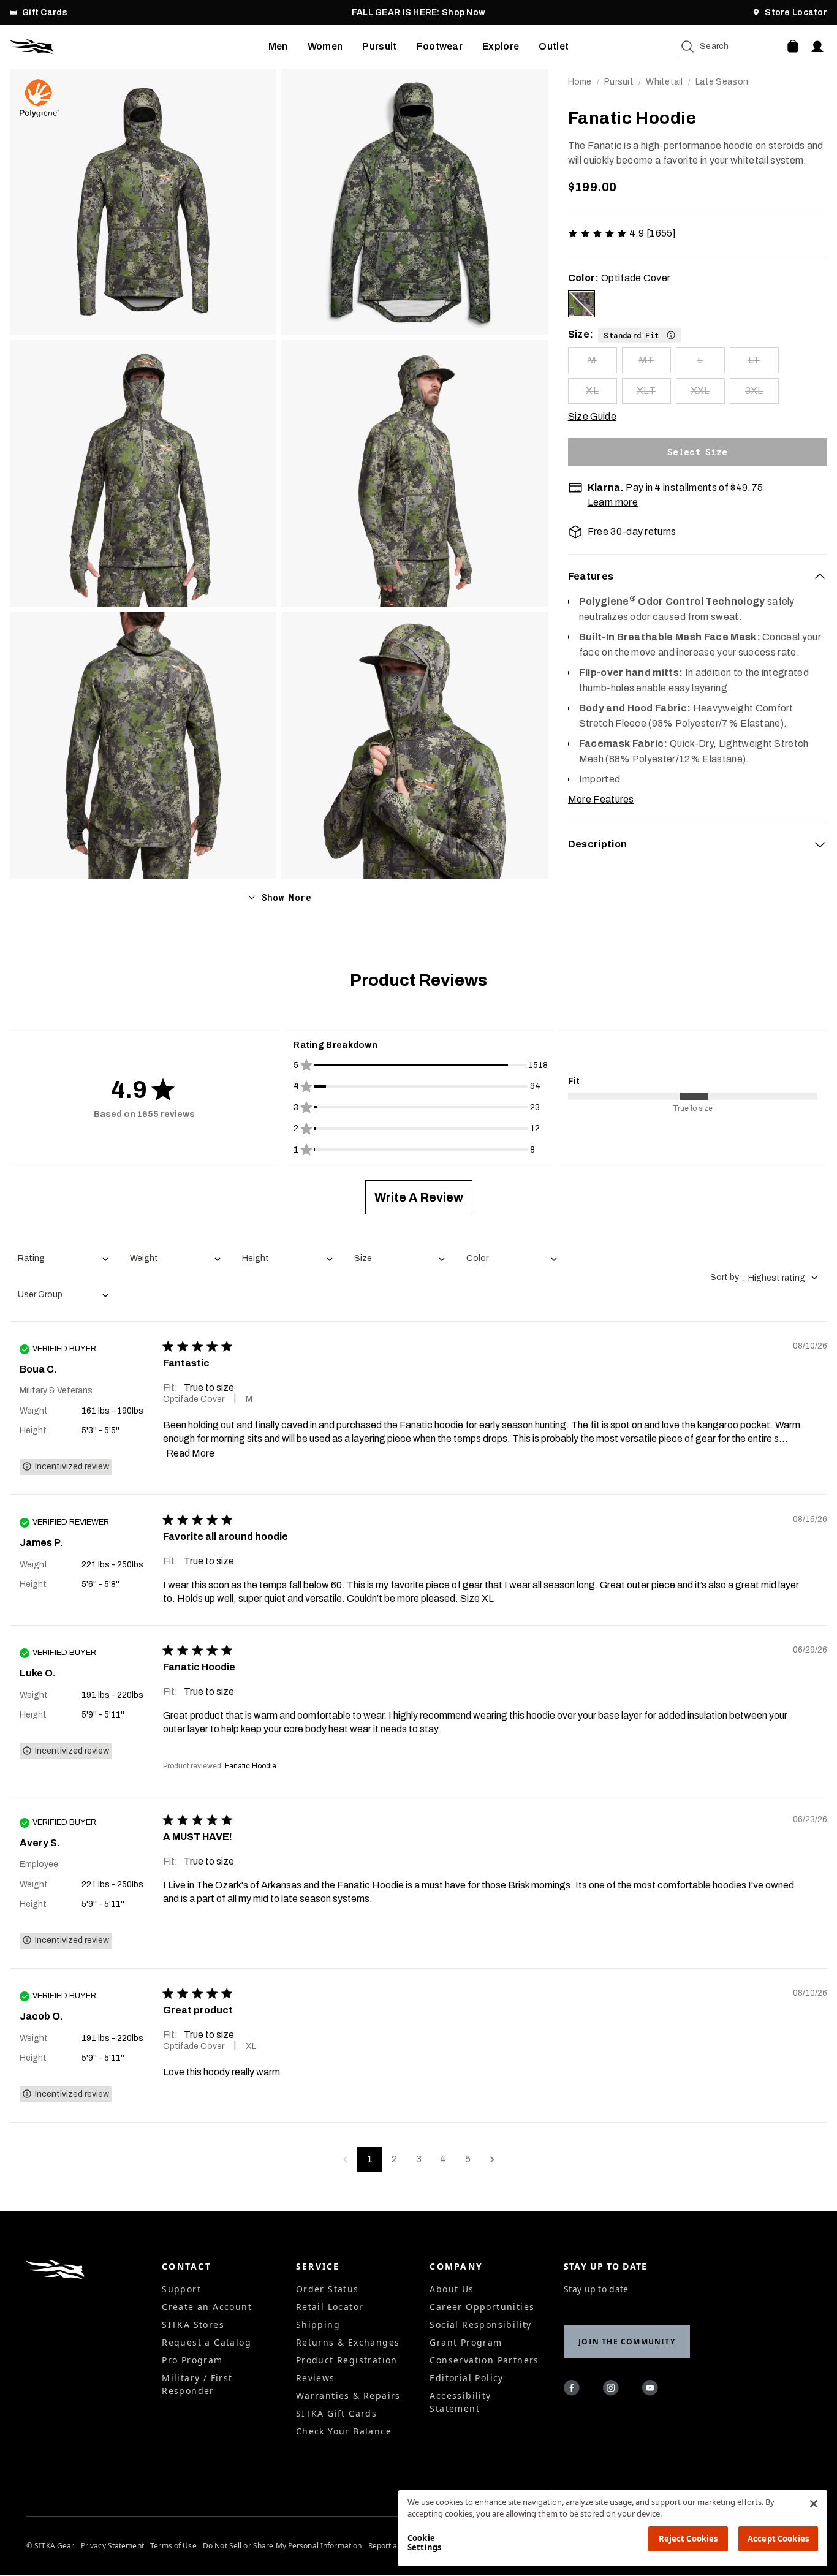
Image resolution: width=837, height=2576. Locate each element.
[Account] (817, 47)
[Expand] (820, 844)
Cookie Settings (424, 2543)
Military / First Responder (197, 2384)
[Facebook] (574, 2390)
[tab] (698, 577)
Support (181, 2289)
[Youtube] (652, 2390)
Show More (286, 897)
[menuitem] (278, 47)
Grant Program (466, 2342)
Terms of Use (173, 2546)
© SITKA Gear (50, 2546)
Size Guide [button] (592, 416)
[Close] (814, 2504)
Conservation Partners (484, 2360)
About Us (452, 2289)
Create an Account (207, 2307)
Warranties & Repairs (348, 2396)
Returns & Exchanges (348, 2342)
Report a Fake (392, 2546)
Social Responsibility (480, 2324)
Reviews (316, 2378)
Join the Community (627, 2342)
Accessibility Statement (460, 2402)
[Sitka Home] (139, 47)
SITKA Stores (193, 2324)
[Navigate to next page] (492, 2159)
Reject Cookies (688, 2539)
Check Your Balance (344, 2431)
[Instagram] (613, 2390)
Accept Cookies (778, 2539)
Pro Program (192, 2360)
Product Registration (347, 2360)
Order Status (328, 2289)
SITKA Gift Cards (336, 2413)
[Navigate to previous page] (345, 2159)
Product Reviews (418, 980)
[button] (640, 335)
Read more (190, 1453)
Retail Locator (330, 2307)
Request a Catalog (206, 2342)
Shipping (318, 2324)
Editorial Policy (466, 2378)
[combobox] (63, 1260)
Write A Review (419, 1197)
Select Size (698, 452)
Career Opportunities (482, 2307)
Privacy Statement (112, 2546)
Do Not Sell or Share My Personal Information (282, 2546)
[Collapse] (820, 577)
